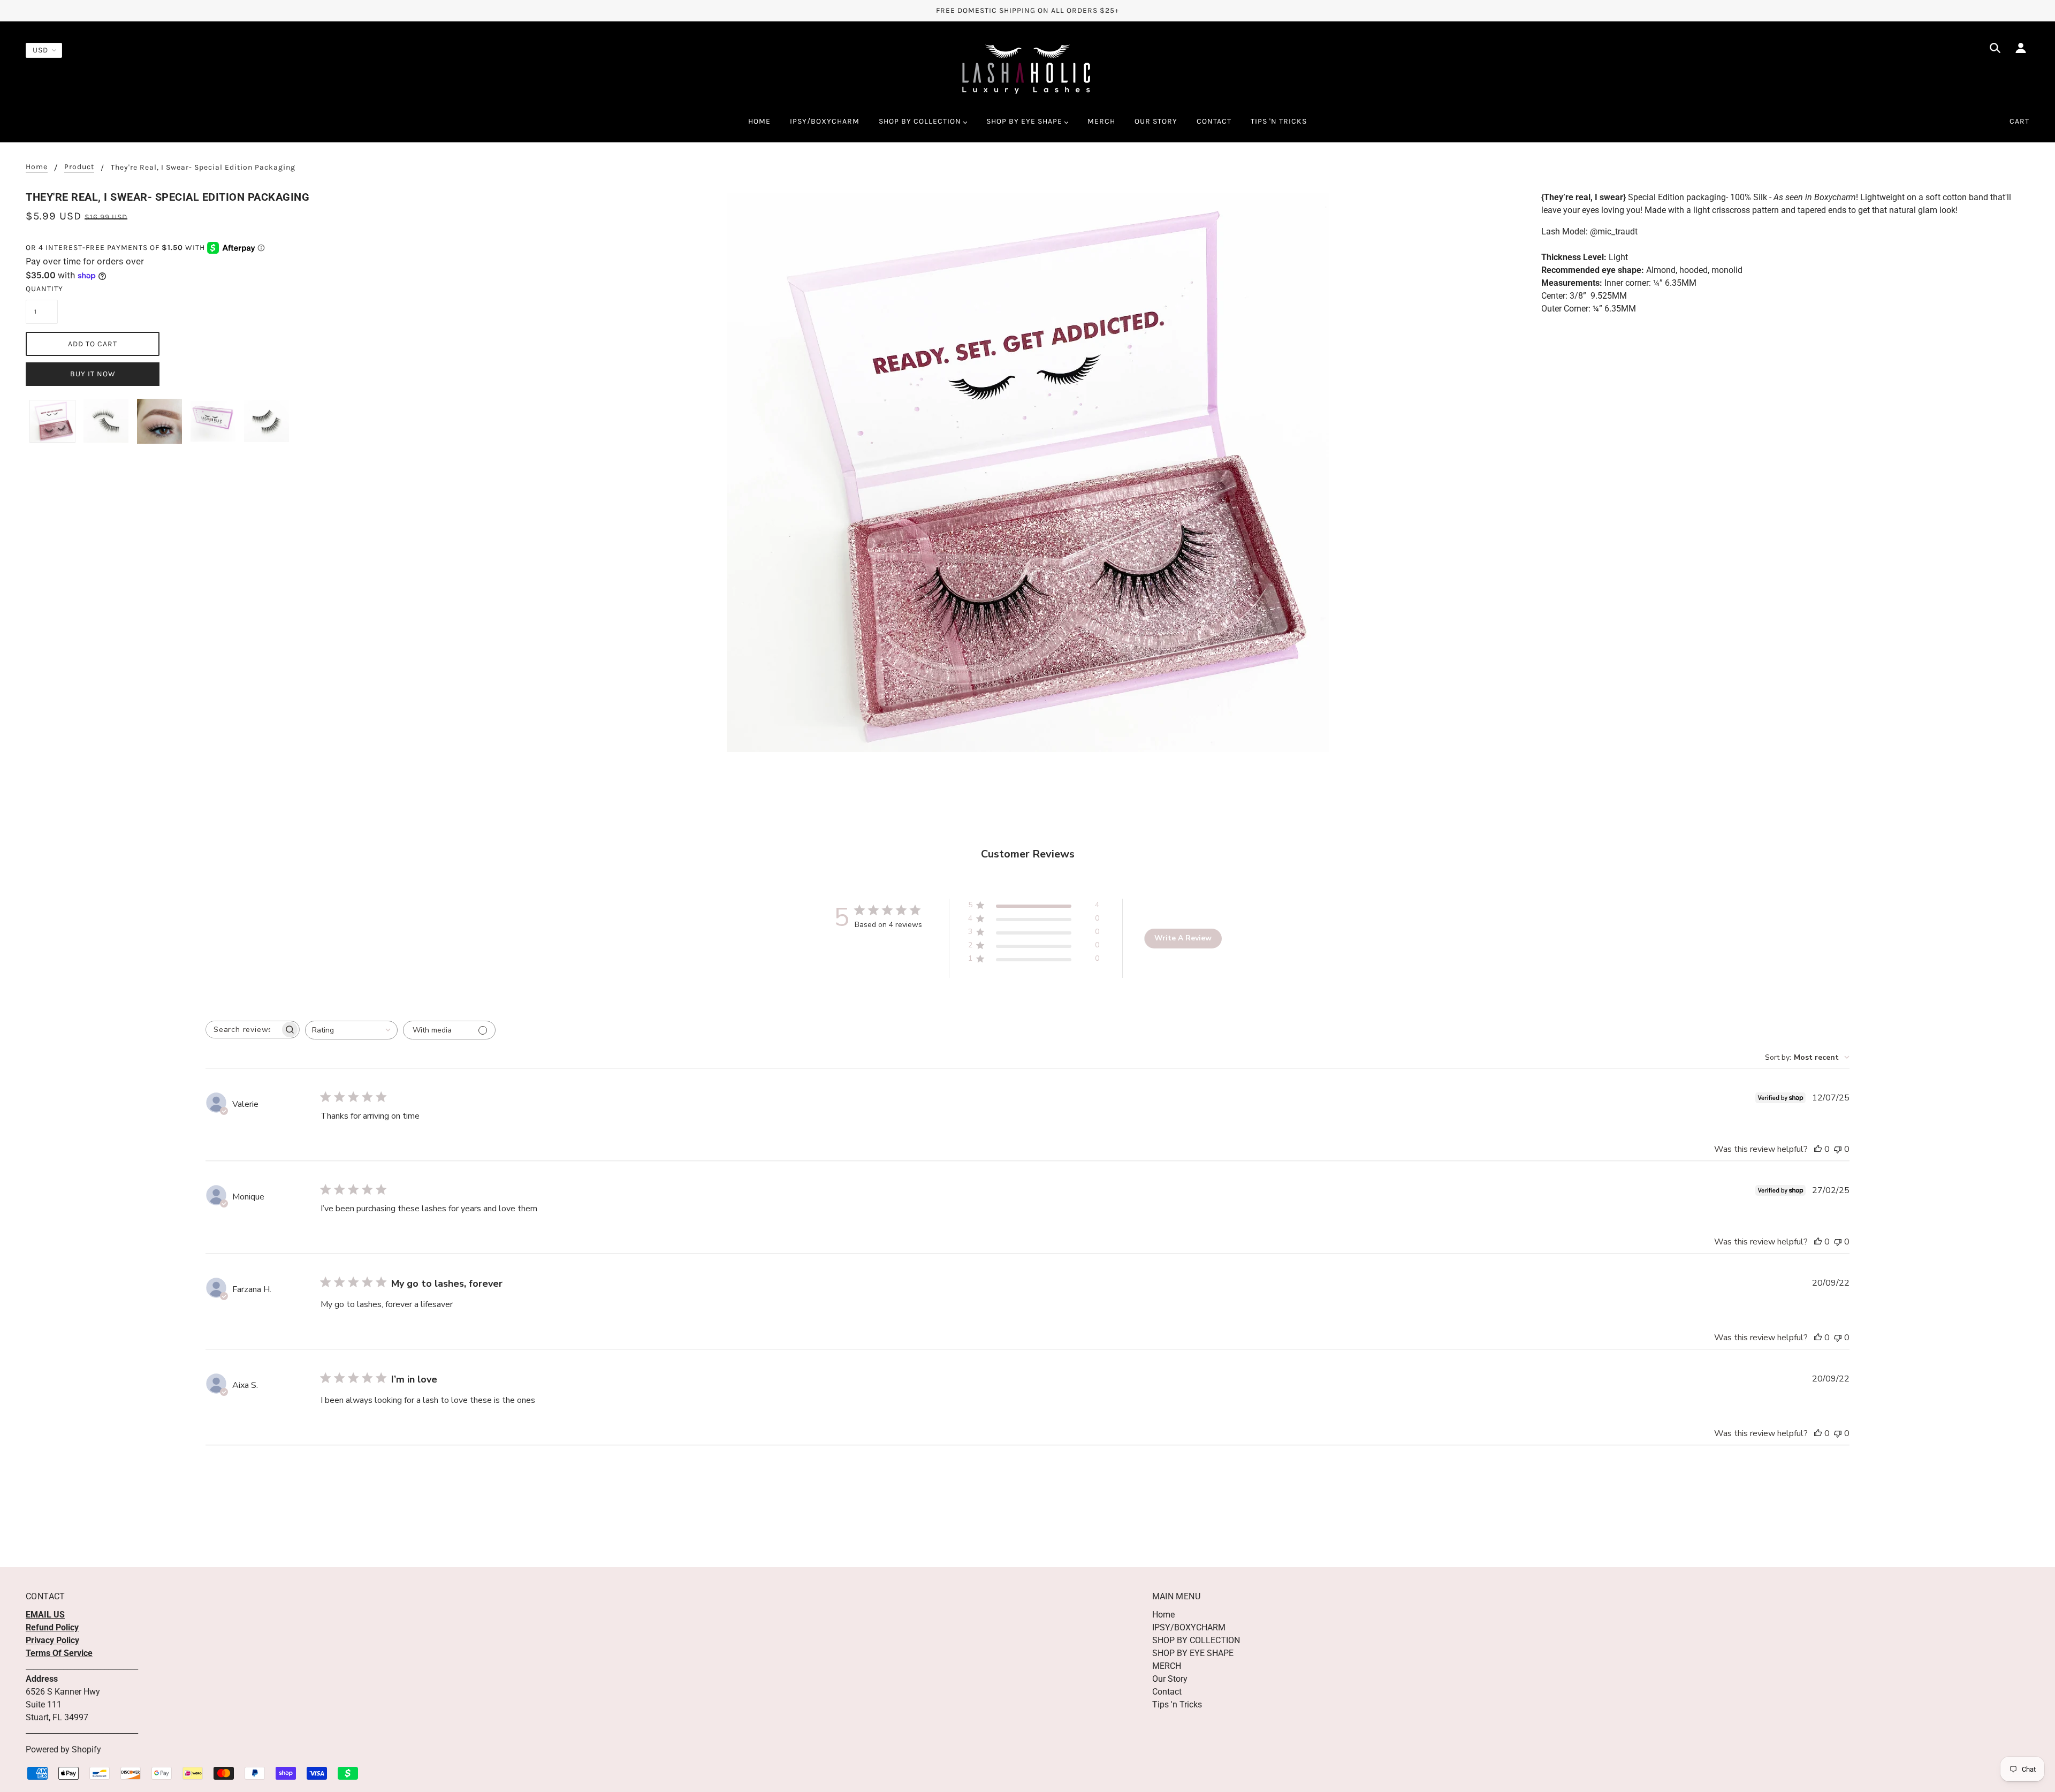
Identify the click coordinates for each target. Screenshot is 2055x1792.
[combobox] (351, 1030)
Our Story (1170, 1679)
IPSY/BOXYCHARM (1189, 1627)
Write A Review (1183, 938)
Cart (2019, 121)
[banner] (1027, 69)
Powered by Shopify (63, 1749)
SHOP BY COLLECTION (1196, 1640)
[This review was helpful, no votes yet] (1818, 1149)
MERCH (1167, 1666)
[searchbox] (243, 1030)
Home (37, 167)
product (79, 167)
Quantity (42, 289)
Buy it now (93, 374)
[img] (1995, 50)
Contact (1167, 1692)
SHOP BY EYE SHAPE (1193, 1653)
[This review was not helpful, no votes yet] (1838, 1149)
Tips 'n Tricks (1177, 1704)
